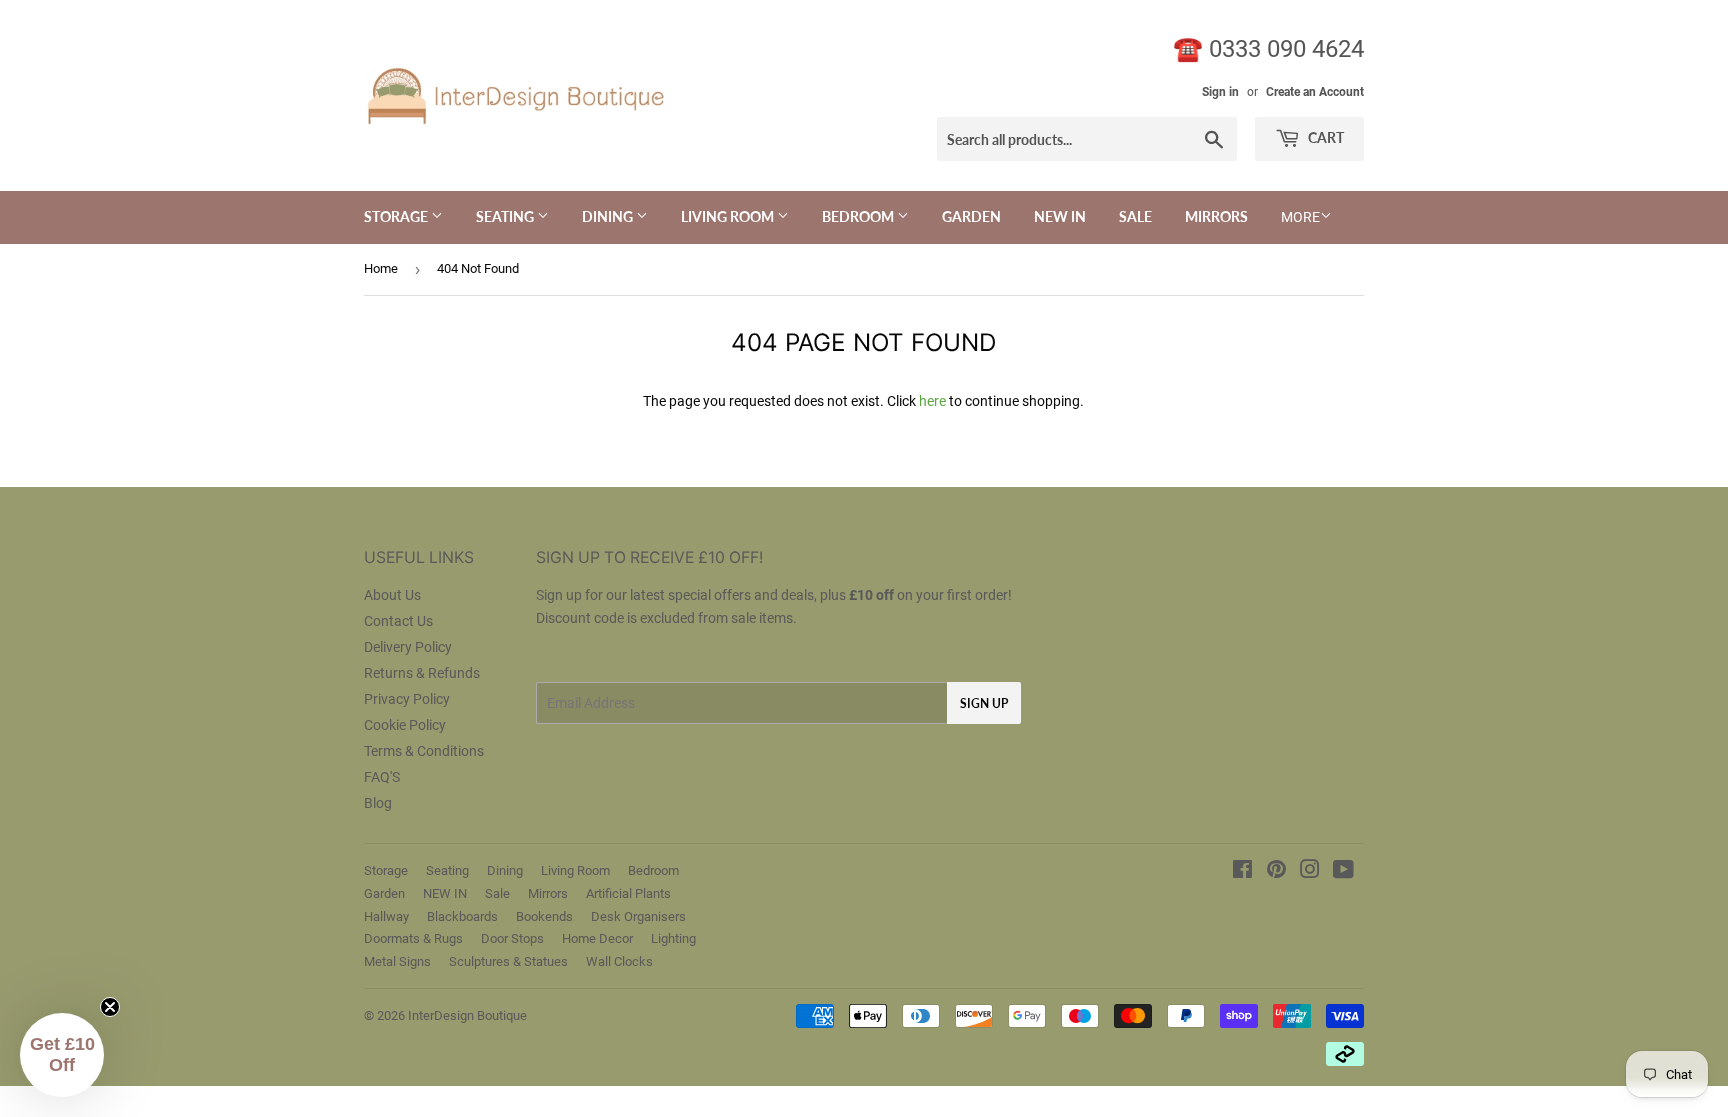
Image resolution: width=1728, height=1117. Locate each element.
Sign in (1220, 92)
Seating (506, 216)
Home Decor (597, 938)
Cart (1324, 137)
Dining (609, 216)
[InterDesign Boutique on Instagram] (1310, 872)
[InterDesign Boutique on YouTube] (1343, 872)
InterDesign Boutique (467, 1015)
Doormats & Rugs (413, 938)
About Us (392, 595)
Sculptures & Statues (508, 961)
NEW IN (1060, 216)
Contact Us (398, 621)
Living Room (729, 216)
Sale (1135, 216)
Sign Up (984, 703)
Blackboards (462, 916)
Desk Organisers (638, 916)
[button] (62, 1055)
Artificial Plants (628, 893)
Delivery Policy (408, 647)
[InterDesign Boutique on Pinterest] (1276, 872)
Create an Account (1315, 92)
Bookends (544, 916)
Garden (971, 216)
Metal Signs (397, 961)
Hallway (386, 916)
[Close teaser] (110, 1007)
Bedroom (859, 216)
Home (381, 268)
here (932, 401)
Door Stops (512, 938)
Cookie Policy (405, 725)
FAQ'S (382, 777)
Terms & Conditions (424, 751)
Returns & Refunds (422, 673)
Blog (378, 803)
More (1300, 217)
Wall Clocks (619, 961)
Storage (397, 216)
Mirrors (1216, 216)
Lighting (673, 938)
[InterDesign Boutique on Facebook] (1242, 872)
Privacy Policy (407, 699)
